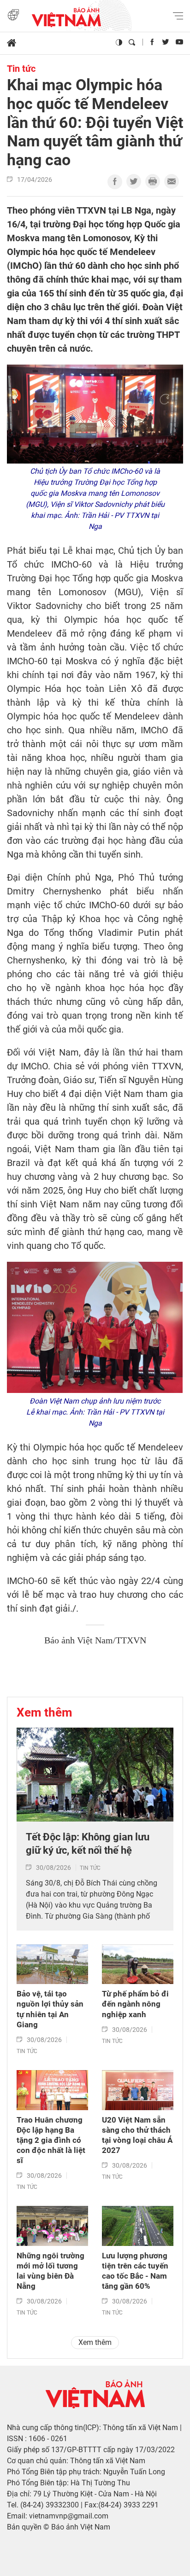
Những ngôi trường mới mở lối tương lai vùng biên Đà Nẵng (50, 2271)
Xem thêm (45, 1712)
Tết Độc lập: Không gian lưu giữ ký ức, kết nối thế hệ (88, 1844)
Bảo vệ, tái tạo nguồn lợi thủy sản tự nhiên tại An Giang (50, 2009)
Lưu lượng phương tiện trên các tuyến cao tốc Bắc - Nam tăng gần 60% (135, 2271)
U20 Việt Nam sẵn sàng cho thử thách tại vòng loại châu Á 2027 (137, 2135)
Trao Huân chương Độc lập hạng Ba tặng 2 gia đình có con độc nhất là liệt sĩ (51, 2140)
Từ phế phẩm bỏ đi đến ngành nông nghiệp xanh (135, 2004)
